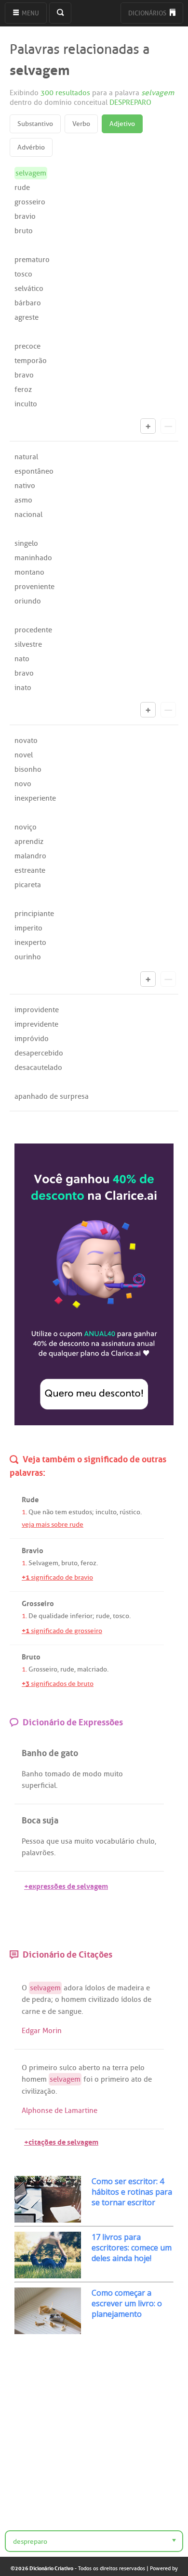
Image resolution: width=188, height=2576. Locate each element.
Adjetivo (122, 124)
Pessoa (33, 1841)
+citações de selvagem (61, 2141)
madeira (131, 1988)
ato (136, 2079)
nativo (25, 486)
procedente (33, 630)
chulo (146, 1841)
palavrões (38, 1853)
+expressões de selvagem (66, 1885)
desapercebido (39, 1053)
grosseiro (30, 202)
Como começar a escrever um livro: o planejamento (127, 2303)
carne (31, 2011)
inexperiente (35, 798)
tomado (58, 1774)
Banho (32, 1774)
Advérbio (31, 147)
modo (92, 1774)
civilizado (104, 1999)
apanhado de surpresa (52, 1096)
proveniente (34, 587)
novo (23, 784)
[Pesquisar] (60, 13)
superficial (39, 1785)
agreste (27, 317)
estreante (30, 870)
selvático (29, 289)
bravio (25, 216)
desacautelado (38, 1068)
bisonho (28, 769)
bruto (24, 231)
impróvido (32, 1039)
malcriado (92, 1669)
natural (26, 457)
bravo (24, 375)
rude (22, 188)
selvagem (45, 1988)
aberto (89, 2068)
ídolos (95, 1988)
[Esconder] (168, 426)
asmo (23, 500)
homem (74, 1999)
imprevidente (36, 1024)
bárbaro (28, 303)
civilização (39, 2091)
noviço (26, 827)
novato (26, 741)
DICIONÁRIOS (148, 13)
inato (23, 688)
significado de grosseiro (62, 1631)
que (53, 1841)
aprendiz (29, 842)
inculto (26, 404)
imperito (28, 928)
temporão (31, 361)
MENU (30, 13)
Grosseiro (43, 1669)
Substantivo (35, 124)
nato (22, 659)
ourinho (28, 957)
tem (61, 1512)
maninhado (33, 558)
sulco (68, 2068)
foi (88, 2079)
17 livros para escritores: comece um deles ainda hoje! (132, 2248)
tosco (23, 274)
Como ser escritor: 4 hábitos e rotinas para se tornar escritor (132, 2192)
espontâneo (34, 471)
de (76, 1774)
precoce (27, 346)
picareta (28, 885)
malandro (30, 856)
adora (73, 1988)
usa (67, 1841)
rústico (130, 1512)
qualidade (54, 1616)
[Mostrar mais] (148, 426)
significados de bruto (58, 1684)
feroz (23, 390)
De (33, 1616)
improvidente (37, 1010)
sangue (70, 2011)
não (48, 1512)
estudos (80, 1512)
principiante (34, 914)
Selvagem (43, 1563)
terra (120, 2068)
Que (35, 1512)
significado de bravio (57, 1577)
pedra (41, 1999)
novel (24, 755)
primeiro (43, 2068)
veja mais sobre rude (53, 1525)
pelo (137, 2068)
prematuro (32, 260)
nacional (28, 515)
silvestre (28, 644)
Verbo (81, 124)
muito (113, 1774)
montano (29, 572)
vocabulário (115, 1841)
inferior (81, 1616)
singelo (26, 543)
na (106, 2068)
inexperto (30, 942)
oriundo (28, 601)
